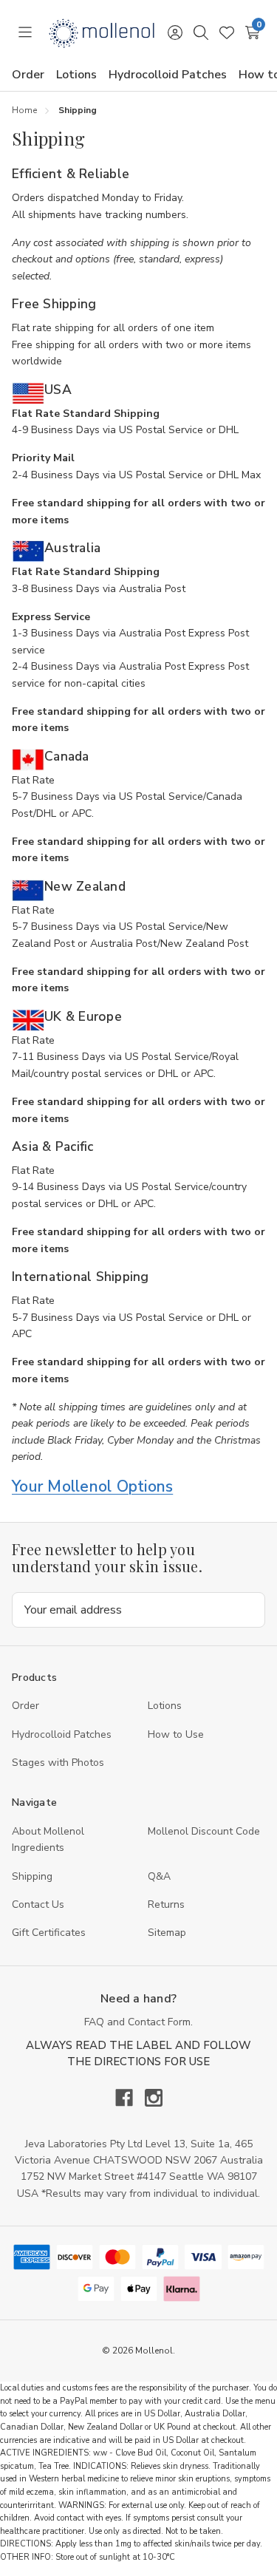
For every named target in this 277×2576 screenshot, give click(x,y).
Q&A (159, 1876)
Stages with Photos (58, 1763)
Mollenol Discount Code (204, 1831)
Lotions (76, 75)
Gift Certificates (49, 1933)
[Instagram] (154, 2098)
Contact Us (38, 1904)
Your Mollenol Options (92, 1486)
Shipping (32, 1876)
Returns (166, 1904)
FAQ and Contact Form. (138, 2022)
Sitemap (167, 1933)
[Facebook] (130, 2098)
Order (28, 75)
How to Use (176, 1734)
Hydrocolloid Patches (168, 75)
